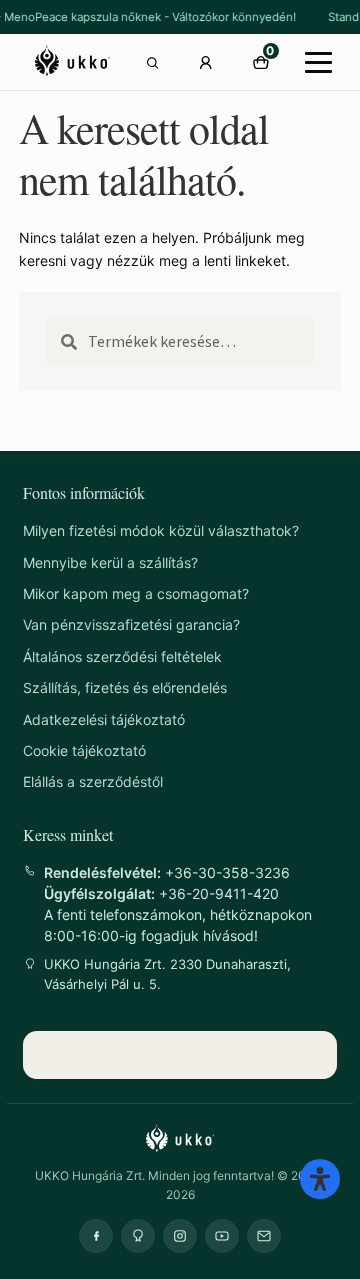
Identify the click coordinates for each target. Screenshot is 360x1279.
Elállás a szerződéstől (93, 781)
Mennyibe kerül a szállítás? (110, 562)
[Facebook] (96, 1236)
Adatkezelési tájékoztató (104, 719)
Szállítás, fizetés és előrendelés (125, 687)
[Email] (264, 1236)
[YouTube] (222, 1236)
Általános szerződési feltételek (122, 656)
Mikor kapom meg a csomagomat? (136, 593)
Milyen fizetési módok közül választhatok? (161, 530)
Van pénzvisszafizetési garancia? (131, 624)
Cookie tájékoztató (84, 750)
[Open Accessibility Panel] (320, 1179)
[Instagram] (180, 1236)
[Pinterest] (138, 1236)
